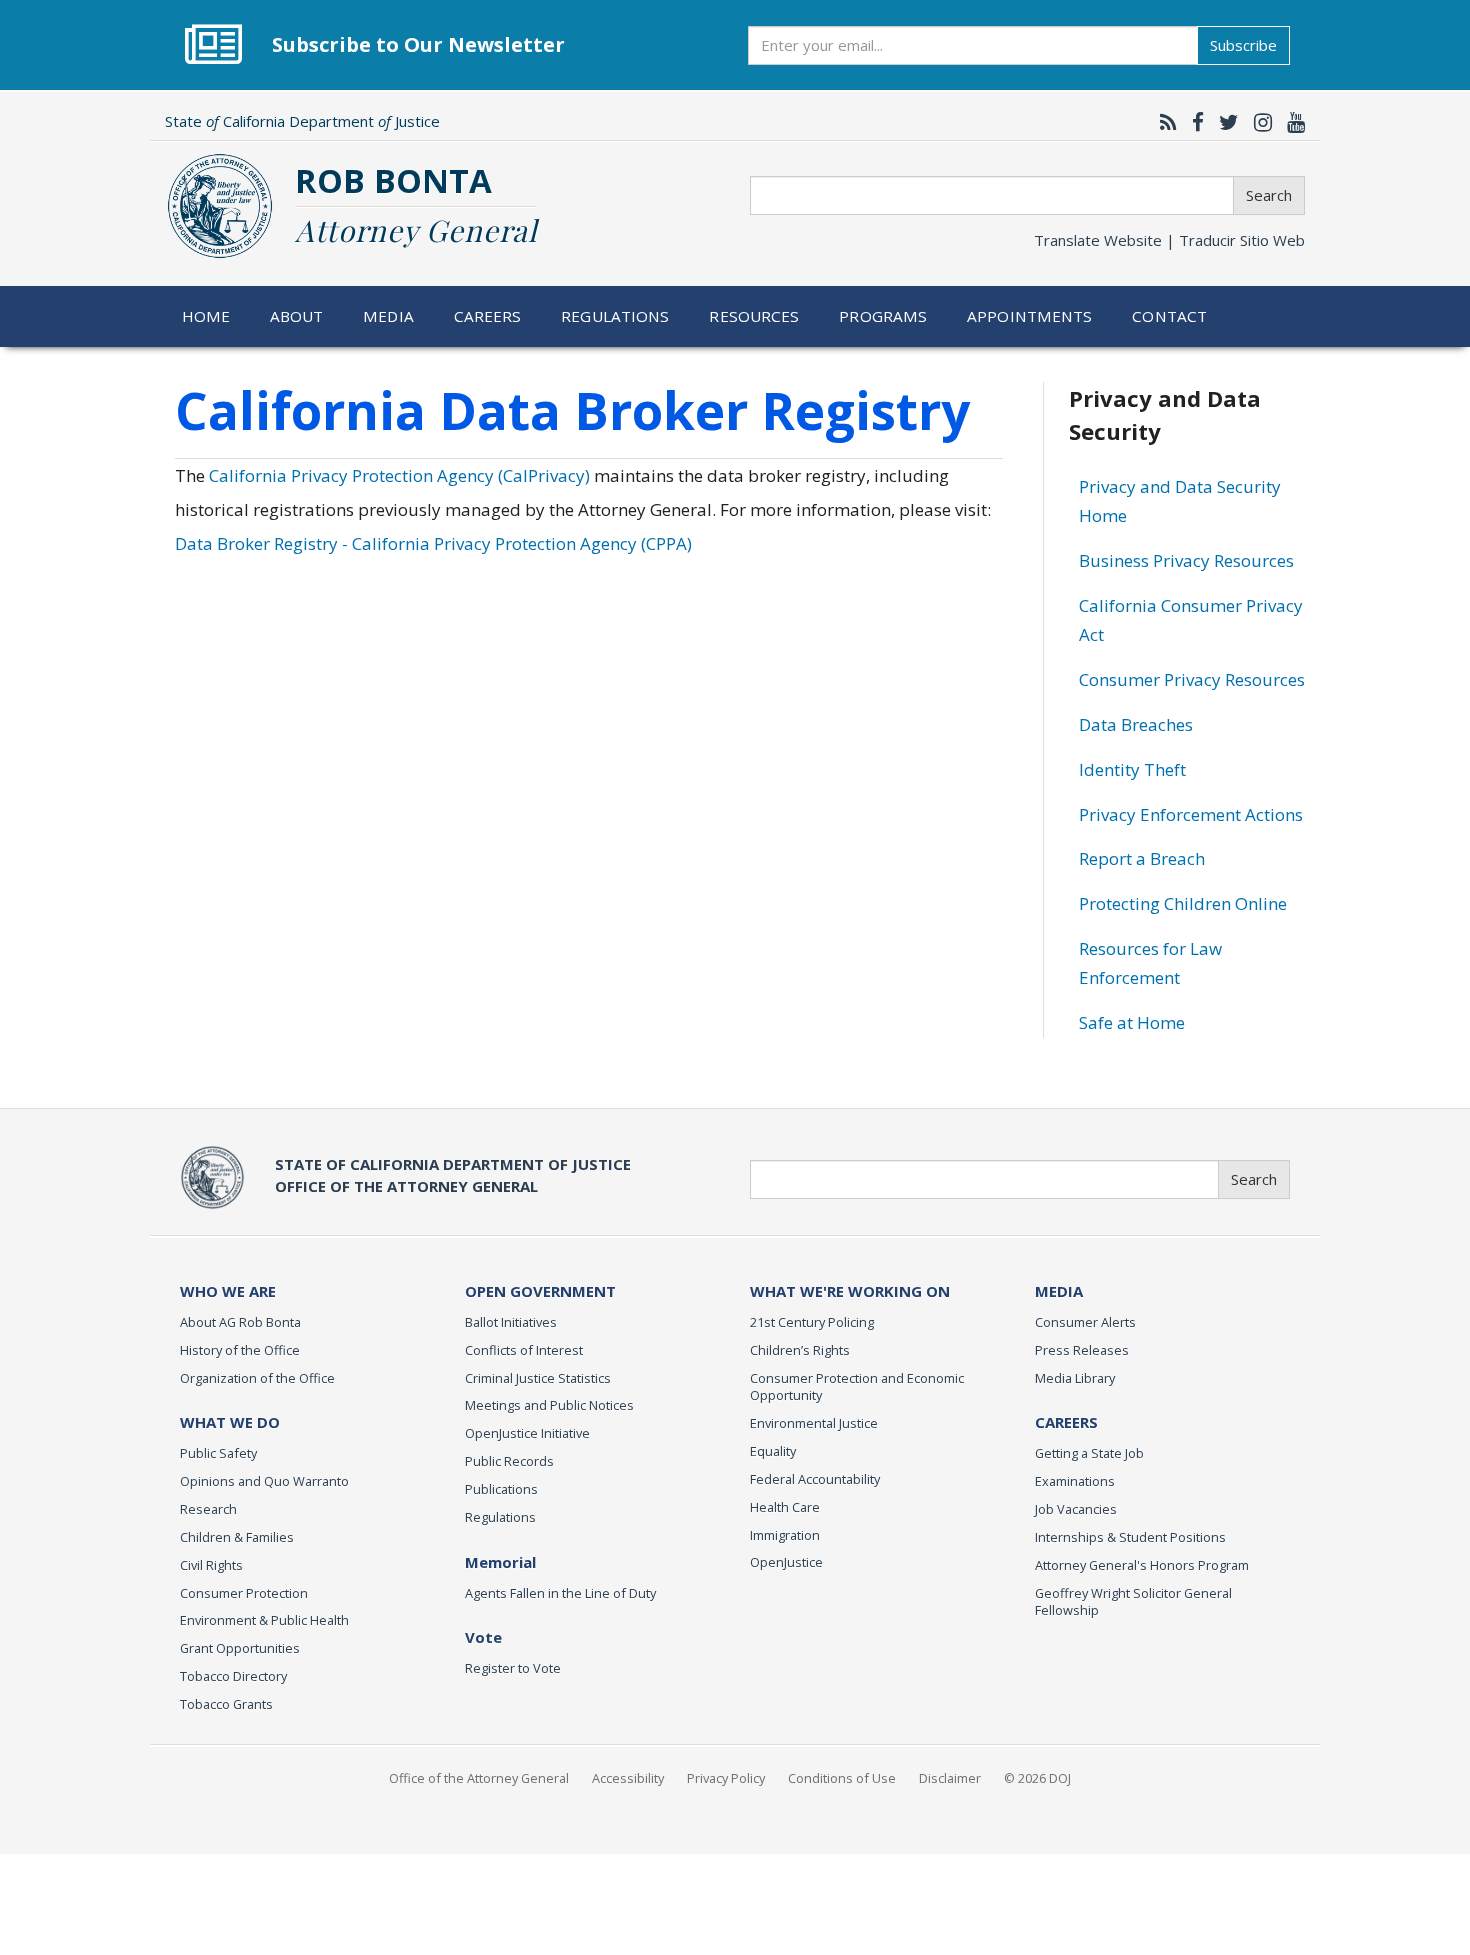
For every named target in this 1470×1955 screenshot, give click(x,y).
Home (206, 316)
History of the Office (240, 1350)
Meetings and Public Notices (549, 1405)
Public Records (509, 1461)
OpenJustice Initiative (527, 1433)
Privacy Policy (726, 1778)
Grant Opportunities (240, 1648)
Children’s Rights (800, 1350)
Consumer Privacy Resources (1192, 679)
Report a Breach (1142, 858)
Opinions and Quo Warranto (264, 1481)
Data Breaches (1136, 724)
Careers (488, 316)
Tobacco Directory (233, 1676)
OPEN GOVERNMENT (540, 1291)
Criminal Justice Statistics (538, 1378)
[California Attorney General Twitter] (1224, 122)
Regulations (615, 316)
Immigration (785, 1535)
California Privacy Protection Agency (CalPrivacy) (399, 475)
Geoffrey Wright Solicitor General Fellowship (1133, 1602)
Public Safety (218, 1453)
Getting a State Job (1089, 1453)
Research (208, 1509)
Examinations (1075, 1481)
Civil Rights (211, 1565)
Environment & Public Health (264, 1620)
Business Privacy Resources (1186, 560)
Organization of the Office (257, 1378)
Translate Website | (1169, 240)
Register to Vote (513, 1668)
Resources (754, 316)
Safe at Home (1132, 1022)
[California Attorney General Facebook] (1193, 122)
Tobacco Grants (226, 1704)
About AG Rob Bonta (240, 1322)
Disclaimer (950, 1778)
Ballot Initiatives (511, 1322)
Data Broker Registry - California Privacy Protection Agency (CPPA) (433, 543)
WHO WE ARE (228, 1291)
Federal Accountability (815, 1479)
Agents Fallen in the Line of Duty (560, 1593)
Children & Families (237, 1537)
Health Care (785, 1507)
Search (1269, 195)
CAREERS (1066, 1422)
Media (388, 316)
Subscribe (1243, 45)
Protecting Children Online (1183, 903)
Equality (773, 1451)
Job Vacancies (1076, 1509)
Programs (883, 316)
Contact (1169, 316)
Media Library (1075, 1378)
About (297, 316)
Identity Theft (1132, 769)
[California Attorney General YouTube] (1291, 122)
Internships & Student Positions (1130, 1537)
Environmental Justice (814, 1423)
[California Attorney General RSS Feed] (1163, 122)
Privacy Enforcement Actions (1191, 814)
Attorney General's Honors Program (1142, 1565)
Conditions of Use (842, 1778)
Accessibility (628, 1778)
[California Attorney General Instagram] (1258, 122)
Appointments (1030, 316)
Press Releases (1082, 1350)
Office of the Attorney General (479, 1778)
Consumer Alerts (1085, 1322)
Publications (501, 1489)
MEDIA (1059, 1291)
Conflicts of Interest (524, 1350)
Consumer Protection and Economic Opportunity (857, 1387)
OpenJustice (786, 1562)
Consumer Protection (244, 1593)
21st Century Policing (812, 1322)
